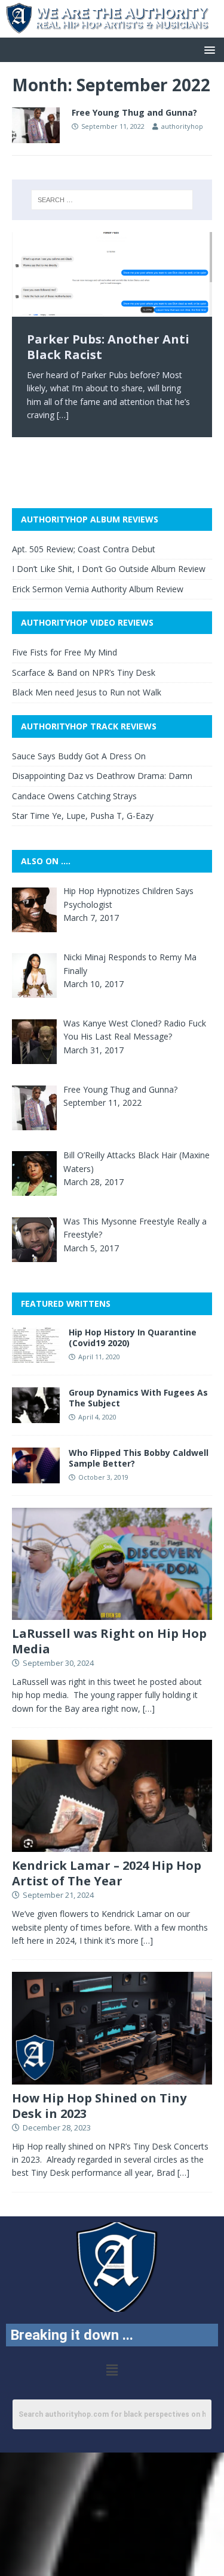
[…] (63, 415)
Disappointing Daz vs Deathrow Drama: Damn (102, 776)
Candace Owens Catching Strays (74, 796)
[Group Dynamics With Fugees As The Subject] (36, 1416)
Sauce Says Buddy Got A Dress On (79, 756)
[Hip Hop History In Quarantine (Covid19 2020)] (36, 1355)
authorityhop (182, 126)
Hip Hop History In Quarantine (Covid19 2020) (133, 1338)
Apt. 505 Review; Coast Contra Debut (84, 549)
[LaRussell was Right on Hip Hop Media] (112, 1613)
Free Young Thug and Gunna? (134, 112)
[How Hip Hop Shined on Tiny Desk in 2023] (112, 2077)
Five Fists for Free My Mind (65, 652)
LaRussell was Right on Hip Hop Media (109, 1641)
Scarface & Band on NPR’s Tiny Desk (84, 672)
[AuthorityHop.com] (112, 30)
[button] (208, 49)
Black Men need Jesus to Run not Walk (87, 692)
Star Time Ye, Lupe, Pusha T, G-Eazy (83, 816)
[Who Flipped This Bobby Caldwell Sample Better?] (36, 1476)
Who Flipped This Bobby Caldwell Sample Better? (139, 1458)
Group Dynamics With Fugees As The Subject (138, 1398)
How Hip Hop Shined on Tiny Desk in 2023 (99, 2106)
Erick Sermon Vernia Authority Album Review (98, 589)
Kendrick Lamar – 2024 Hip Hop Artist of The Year (107, 1873)
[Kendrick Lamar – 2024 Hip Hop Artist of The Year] (112, 1845)
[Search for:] (112, 200)
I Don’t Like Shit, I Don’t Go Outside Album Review (109, 569)
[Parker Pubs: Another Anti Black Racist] (112, 274)
